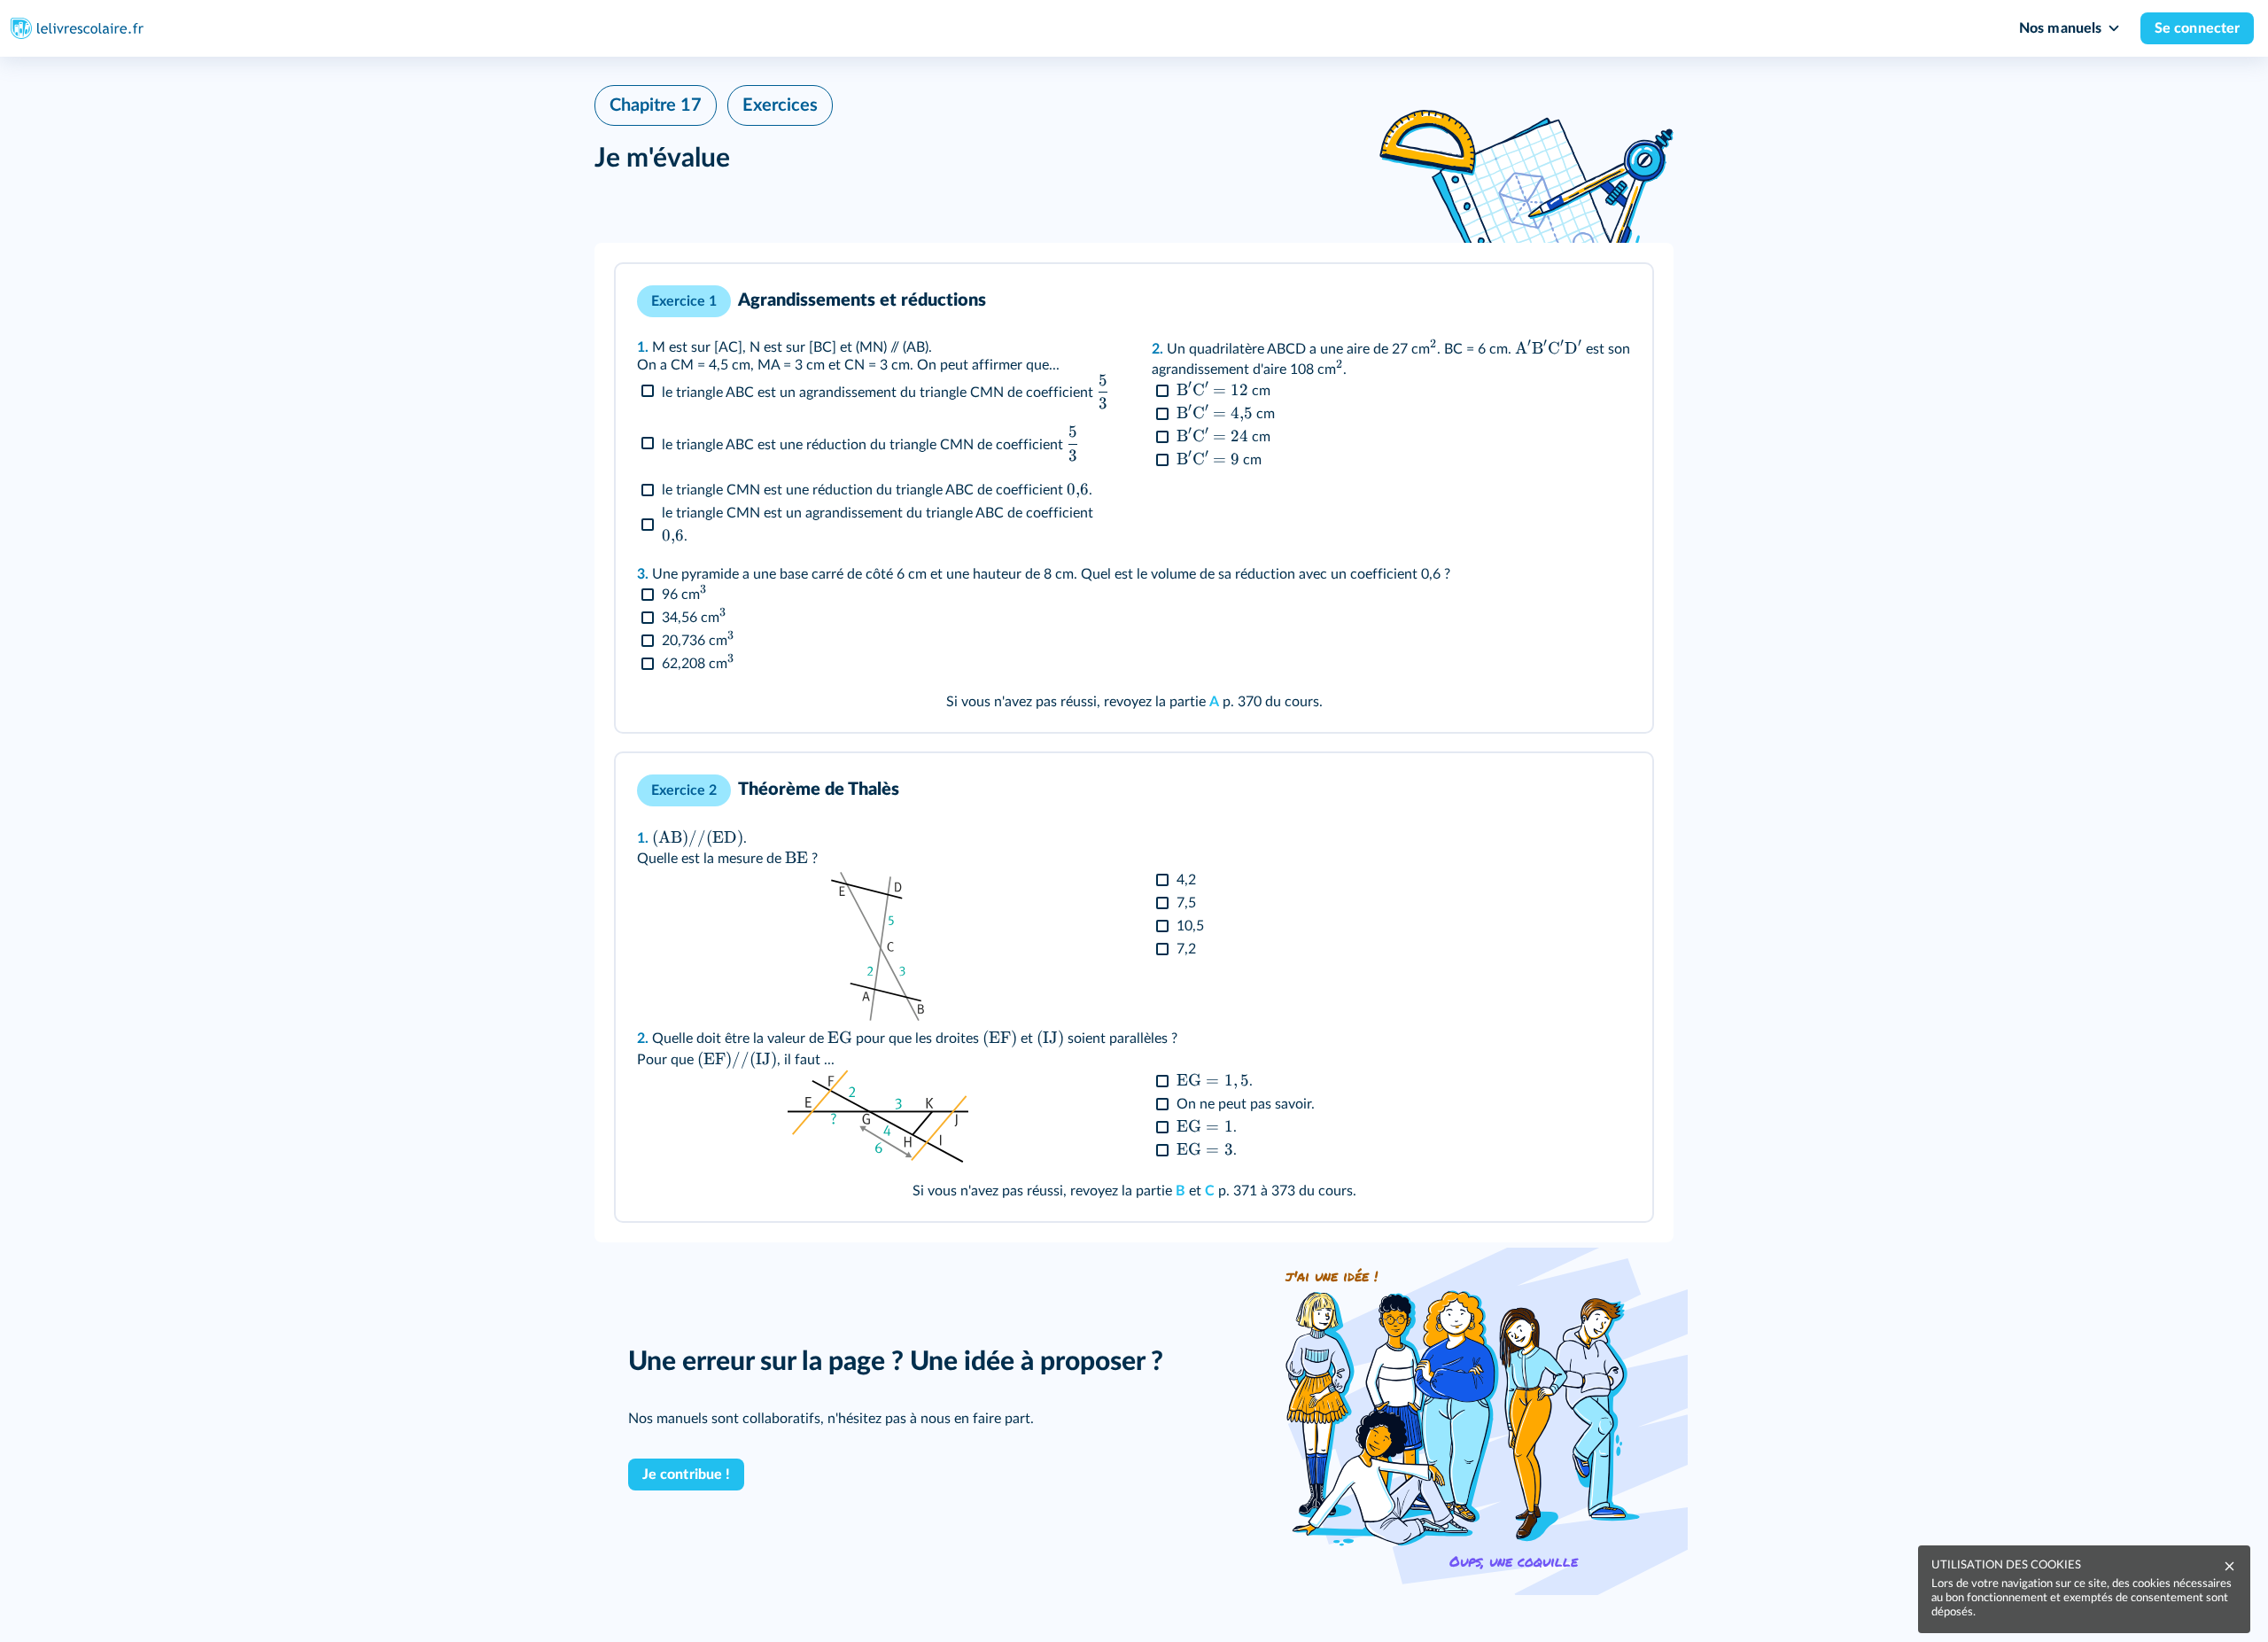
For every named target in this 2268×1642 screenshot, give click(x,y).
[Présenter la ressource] (1612, 301)
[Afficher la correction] (1569, 301)
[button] (1134, 498)
